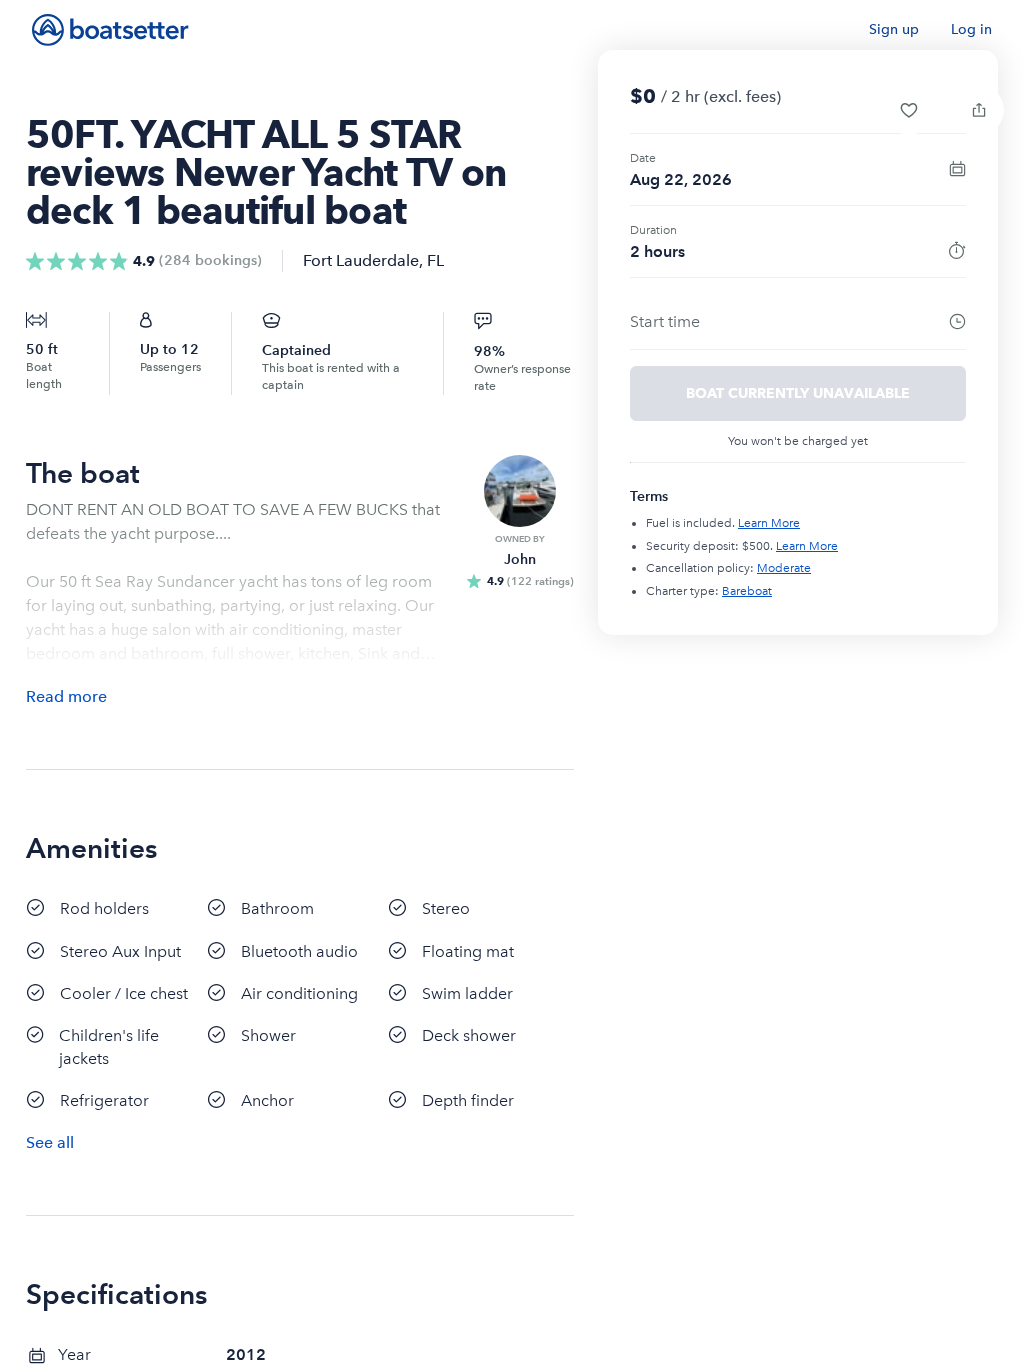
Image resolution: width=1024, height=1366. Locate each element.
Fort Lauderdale (361, 260)
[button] (909, 110)
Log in (971, 29)
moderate (784, 568)
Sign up (894, 29)
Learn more (769, 523)
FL (435, 260)
